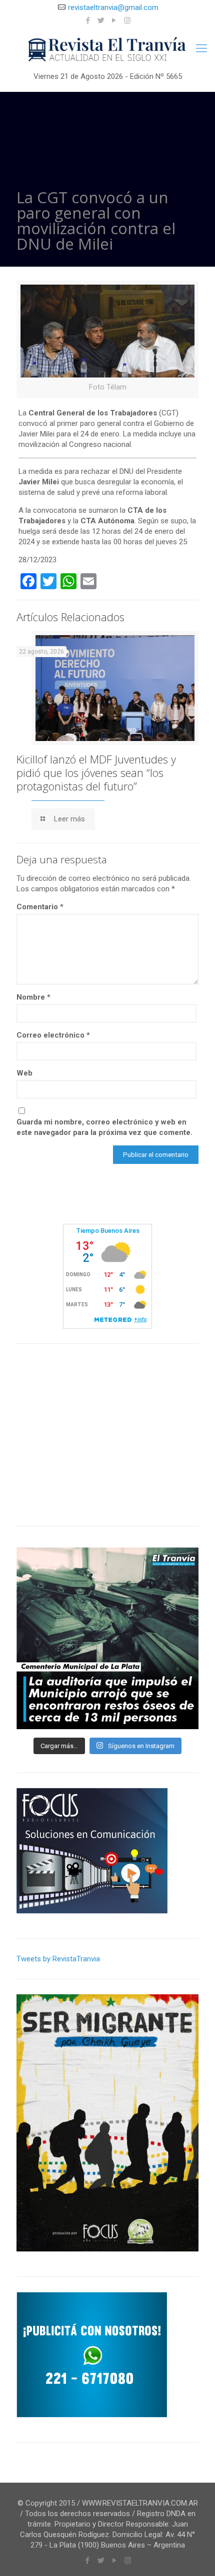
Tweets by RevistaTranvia (58, 1959)
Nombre (33, 997)
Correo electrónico (53, 1035)
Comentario (40, 907)
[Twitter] (101, 20)
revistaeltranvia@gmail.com (113, 7)
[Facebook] (88, 20)
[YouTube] (114, 20)
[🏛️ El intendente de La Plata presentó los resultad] (107, 1638)
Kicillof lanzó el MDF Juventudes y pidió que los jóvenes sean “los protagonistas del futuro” (96, 772)
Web (24, 1073)
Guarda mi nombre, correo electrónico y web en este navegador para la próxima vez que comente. (104, 1127)
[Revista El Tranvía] (107, 50)
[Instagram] (127, 20)
